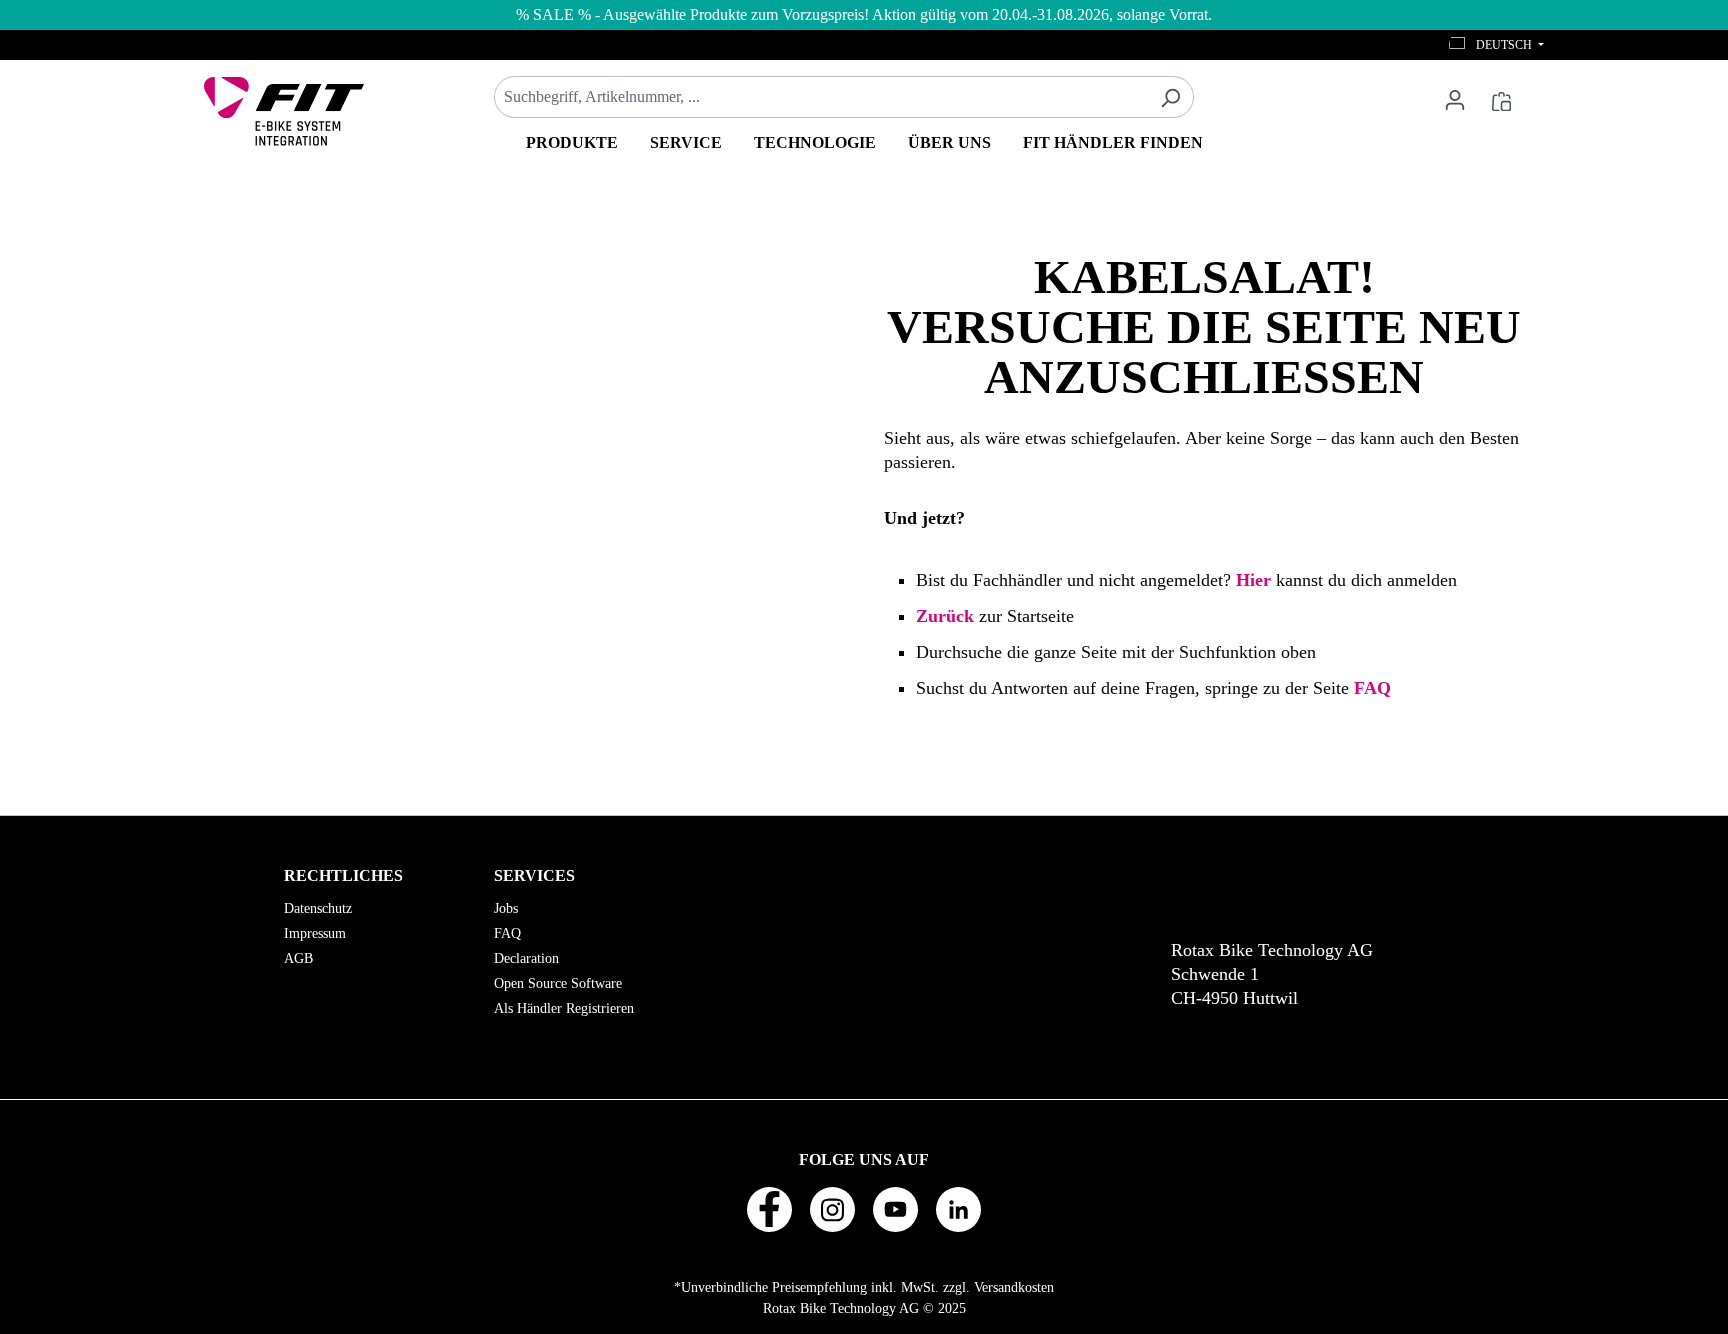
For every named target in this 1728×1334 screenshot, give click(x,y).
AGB (298, 958)
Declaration (526, 958)
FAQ (507, 933)
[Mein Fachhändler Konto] (1455, 99)
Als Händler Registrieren (564, 1008)
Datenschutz (318, 908)
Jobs (506, 908)
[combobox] (821, 97)
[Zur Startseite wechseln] (284, 111)
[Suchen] (1170, 97)
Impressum (315, 933)
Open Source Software (558, 983)
